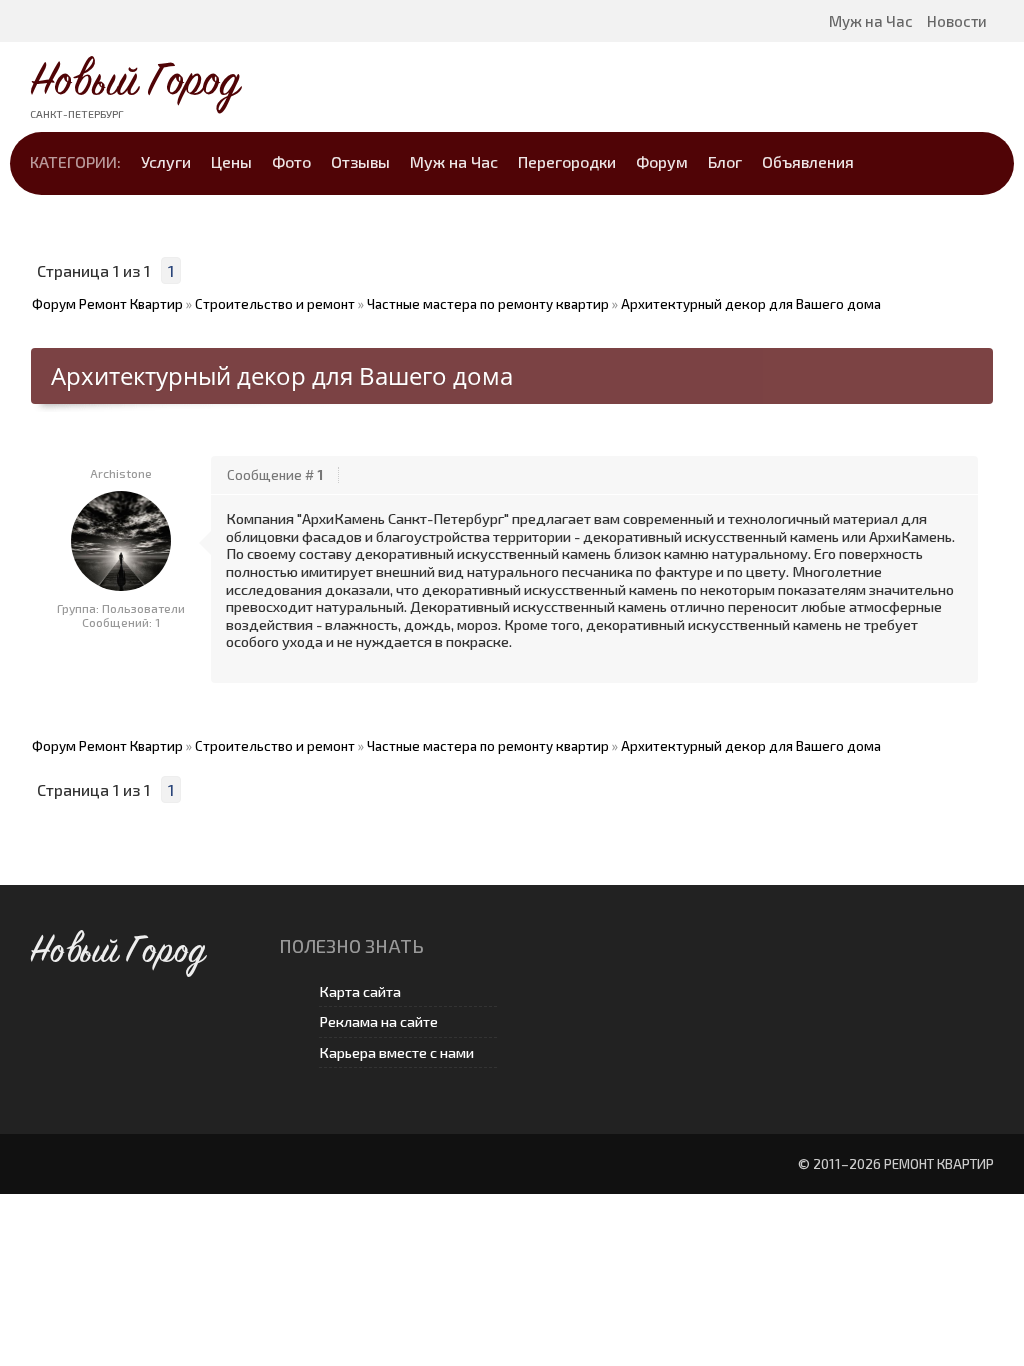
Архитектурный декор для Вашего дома (751, 304)
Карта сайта (360, 991)
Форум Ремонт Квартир (107, 304)
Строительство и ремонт (275, 304)
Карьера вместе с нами (396, 1052)
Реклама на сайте (378, 1021)
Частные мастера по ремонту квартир (488, 304)
